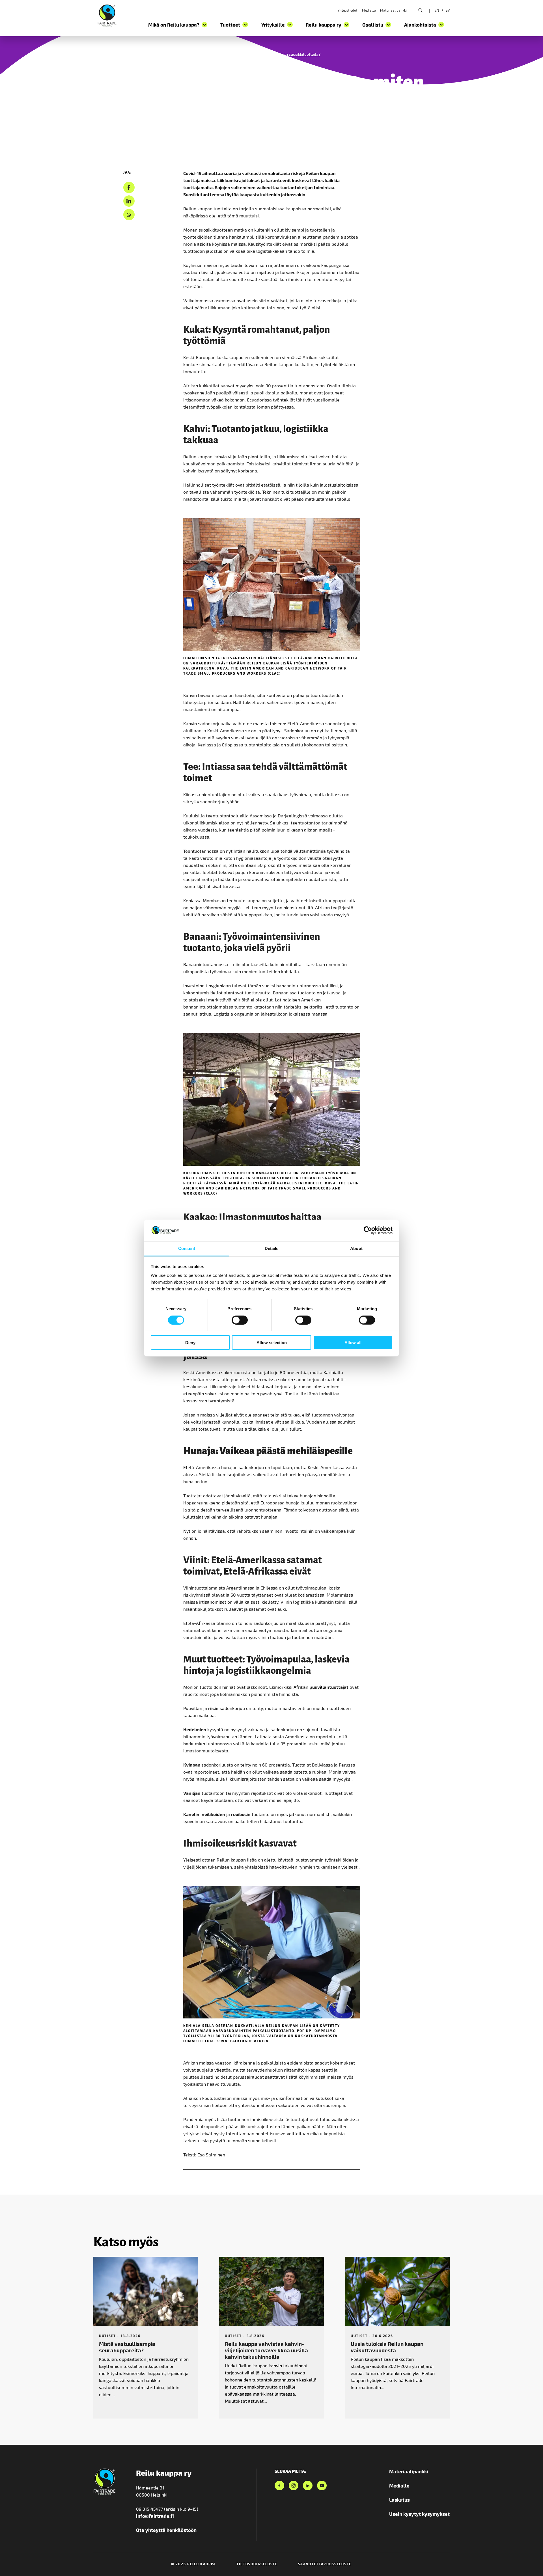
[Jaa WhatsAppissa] (129, 215)
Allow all (353, 1343)
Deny (190, 1343)
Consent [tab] (187, 1248)
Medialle (369, 10)
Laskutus (399, 2500)
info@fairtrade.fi (155, 2516)
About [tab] (356, 1248)
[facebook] (129, 188)
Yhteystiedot (348, 10)
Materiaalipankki (393, 10)
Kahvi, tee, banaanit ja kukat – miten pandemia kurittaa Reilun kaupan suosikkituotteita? (242, 54)
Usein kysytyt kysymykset (419, 2514)
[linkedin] (129, 201)
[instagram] (294, 2486)
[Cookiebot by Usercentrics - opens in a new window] (368, 1230)
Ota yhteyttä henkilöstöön (166, 2530)
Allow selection (272, 1343)
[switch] (240, 1320)
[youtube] (322, 2486)
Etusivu (100, 54)
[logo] (107, 15)
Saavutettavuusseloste (325, 2564)
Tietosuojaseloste (257, 2564)
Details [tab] (272, 1248)
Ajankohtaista (135, 54)
